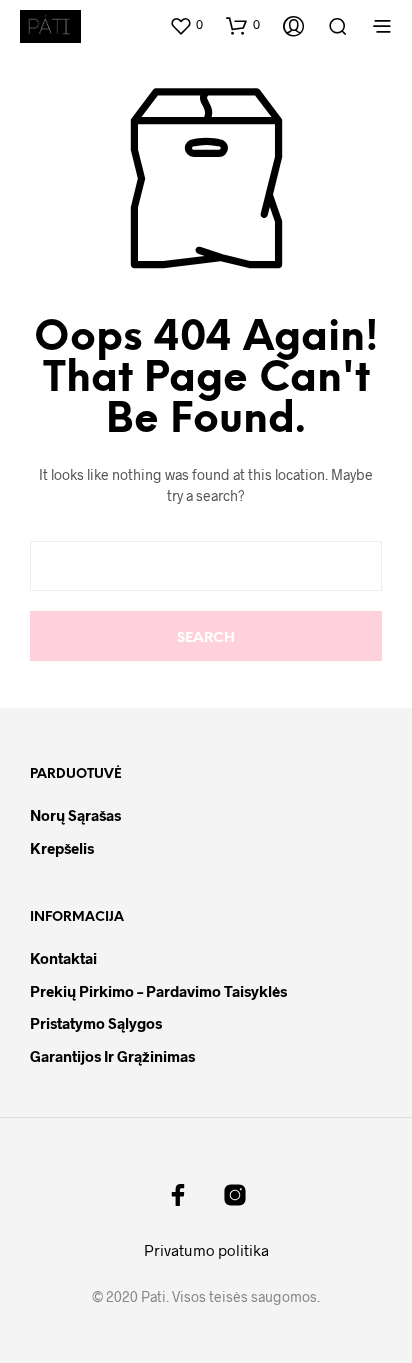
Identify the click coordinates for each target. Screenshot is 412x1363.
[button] (186, 25)
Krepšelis (62, 848)
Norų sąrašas (75, 815)
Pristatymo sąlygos (96, 1023)
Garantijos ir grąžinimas (112, 1056)
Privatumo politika (206, 1250)
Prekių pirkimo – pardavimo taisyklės (158, 991)
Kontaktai (63, 958)
